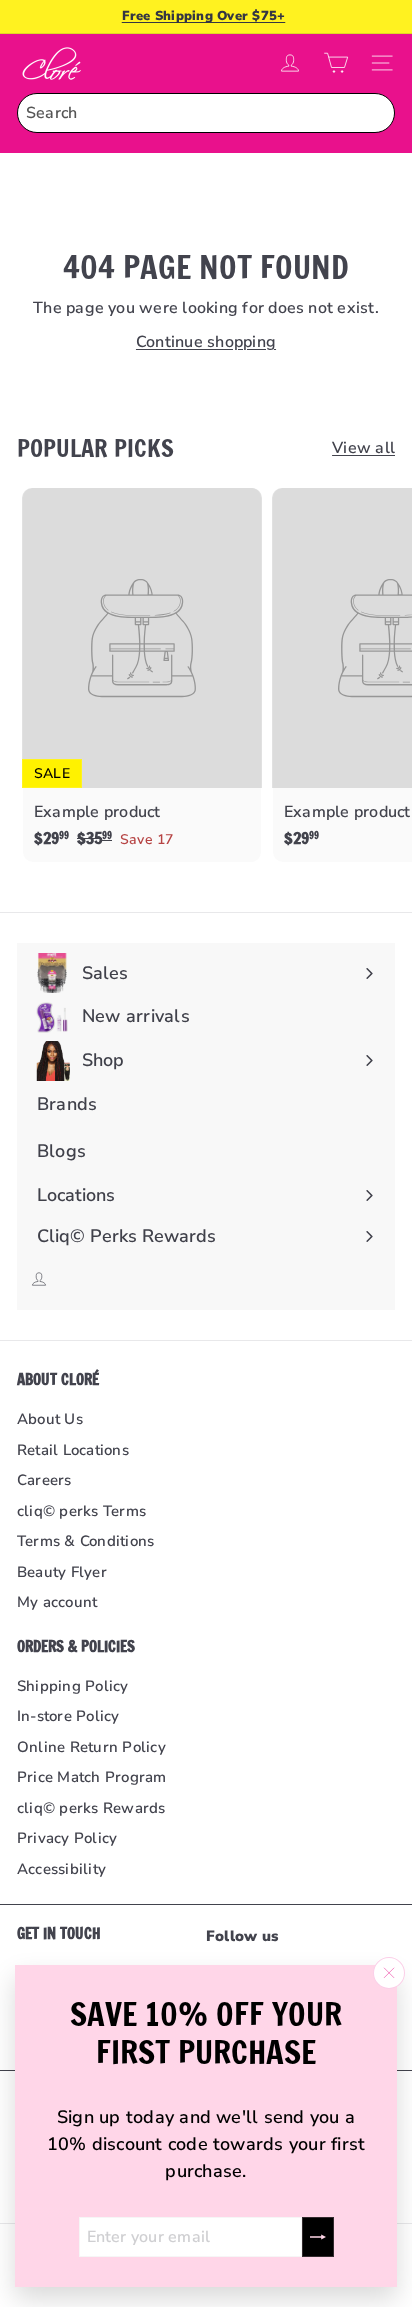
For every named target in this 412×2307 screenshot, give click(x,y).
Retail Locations (73, 1450)
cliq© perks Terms (81, 1511)
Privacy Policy (67, 1838)
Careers (44, 1480)
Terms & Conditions (85, 1541)
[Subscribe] (318, 2237)
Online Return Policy (91, 1747)
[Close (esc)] (389, 1973)
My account (57, 1602)
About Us (50, 1419)
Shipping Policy (73, 1686)
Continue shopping (206, 342)
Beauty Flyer (62, 1572)
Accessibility (61, 1869)
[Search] (375, 113)
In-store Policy (68, 1716)
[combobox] (206, 113)
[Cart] (336, 63)
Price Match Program (92, 1777)
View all (363, 448)
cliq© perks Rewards (91, 1808)
